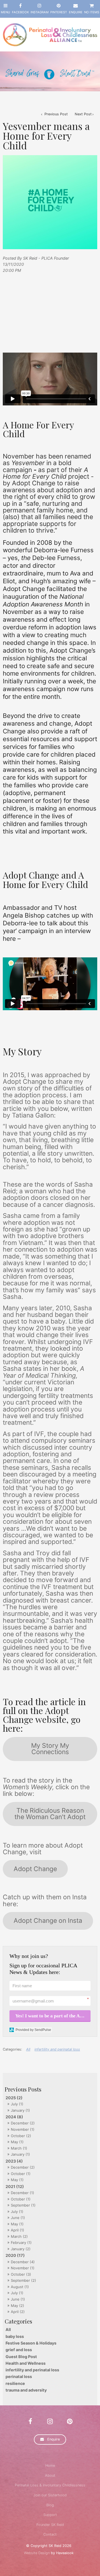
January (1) (20, 2110)
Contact (50, 2534)
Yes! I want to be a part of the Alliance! (53, 2016)
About (50, 2475)
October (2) (21, 2136)
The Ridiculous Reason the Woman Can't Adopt (50, 1814)
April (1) (17, 2230)
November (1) (23, 2129)
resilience (15, 2383)
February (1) (21, 2242)
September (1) (23, 2205)
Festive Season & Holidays (31, 2343)
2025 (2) (14, 2098)
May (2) (17, 2306)
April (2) (18, 2312)
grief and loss (19, 2350)
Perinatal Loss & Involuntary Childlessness (50, 2485)
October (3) (21, 2274)
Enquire (53, 2439)
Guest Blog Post (21, 2357)
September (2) (23, 2280)
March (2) (19, 2236)
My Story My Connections (50, 1749)
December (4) (23, 2262)
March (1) (19, 2148)
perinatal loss (19, 2376)
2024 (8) (14, 2117)
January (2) (21, 2249)
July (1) (17, 2104)
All (8, 2329)
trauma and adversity (26, 2390)
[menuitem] (50, 2466)
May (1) (17, 2142)
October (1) (21, 2174)
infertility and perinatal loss (32, 2370)
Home (50, 2466)
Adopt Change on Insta (48, 1921)
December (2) (23, 2123)
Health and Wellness (26, 2363)
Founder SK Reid (50, 2525)
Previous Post (56, 114)
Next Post (83, 114)
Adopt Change (35, 1869)
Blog (50, 2505)
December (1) (22, 2193)
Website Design (37, 2553)
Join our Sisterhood (50, 2495)
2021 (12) (15, 2186)
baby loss (15, 2336)
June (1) (18, 2218)
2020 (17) (15, 2255)
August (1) (20, 2287)
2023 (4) (14, 2161)
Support (50, 2515)
